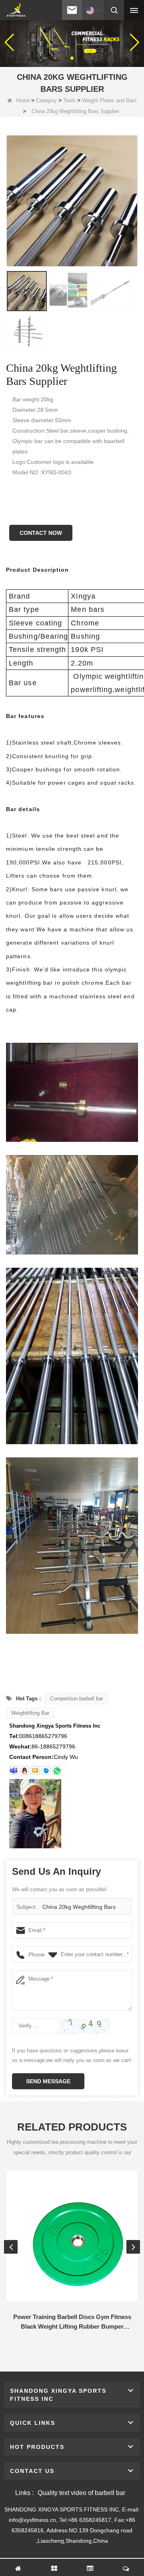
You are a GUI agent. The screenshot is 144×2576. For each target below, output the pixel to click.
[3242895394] (24, 1771)
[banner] (72, 42)
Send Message (48, 2081)
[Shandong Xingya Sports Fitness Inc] (16, 10)
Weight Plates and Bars (109, 100)
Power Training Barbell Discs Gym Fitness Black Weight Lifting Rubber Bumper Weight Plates (72, 2322)
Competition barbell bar (77, 1699)
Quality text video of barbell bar (81, 2493)
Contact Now (41, 533)
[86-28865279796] (57, 1771)
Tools (69, 100)
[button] (66, 58)
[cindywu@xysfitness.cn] (14, 1771)
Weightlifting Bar (30, 1713)
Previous (11, 2247)
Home (23, 100)
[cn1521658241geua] (46, 1771)
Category (46, 100)
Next (133, 2247)
